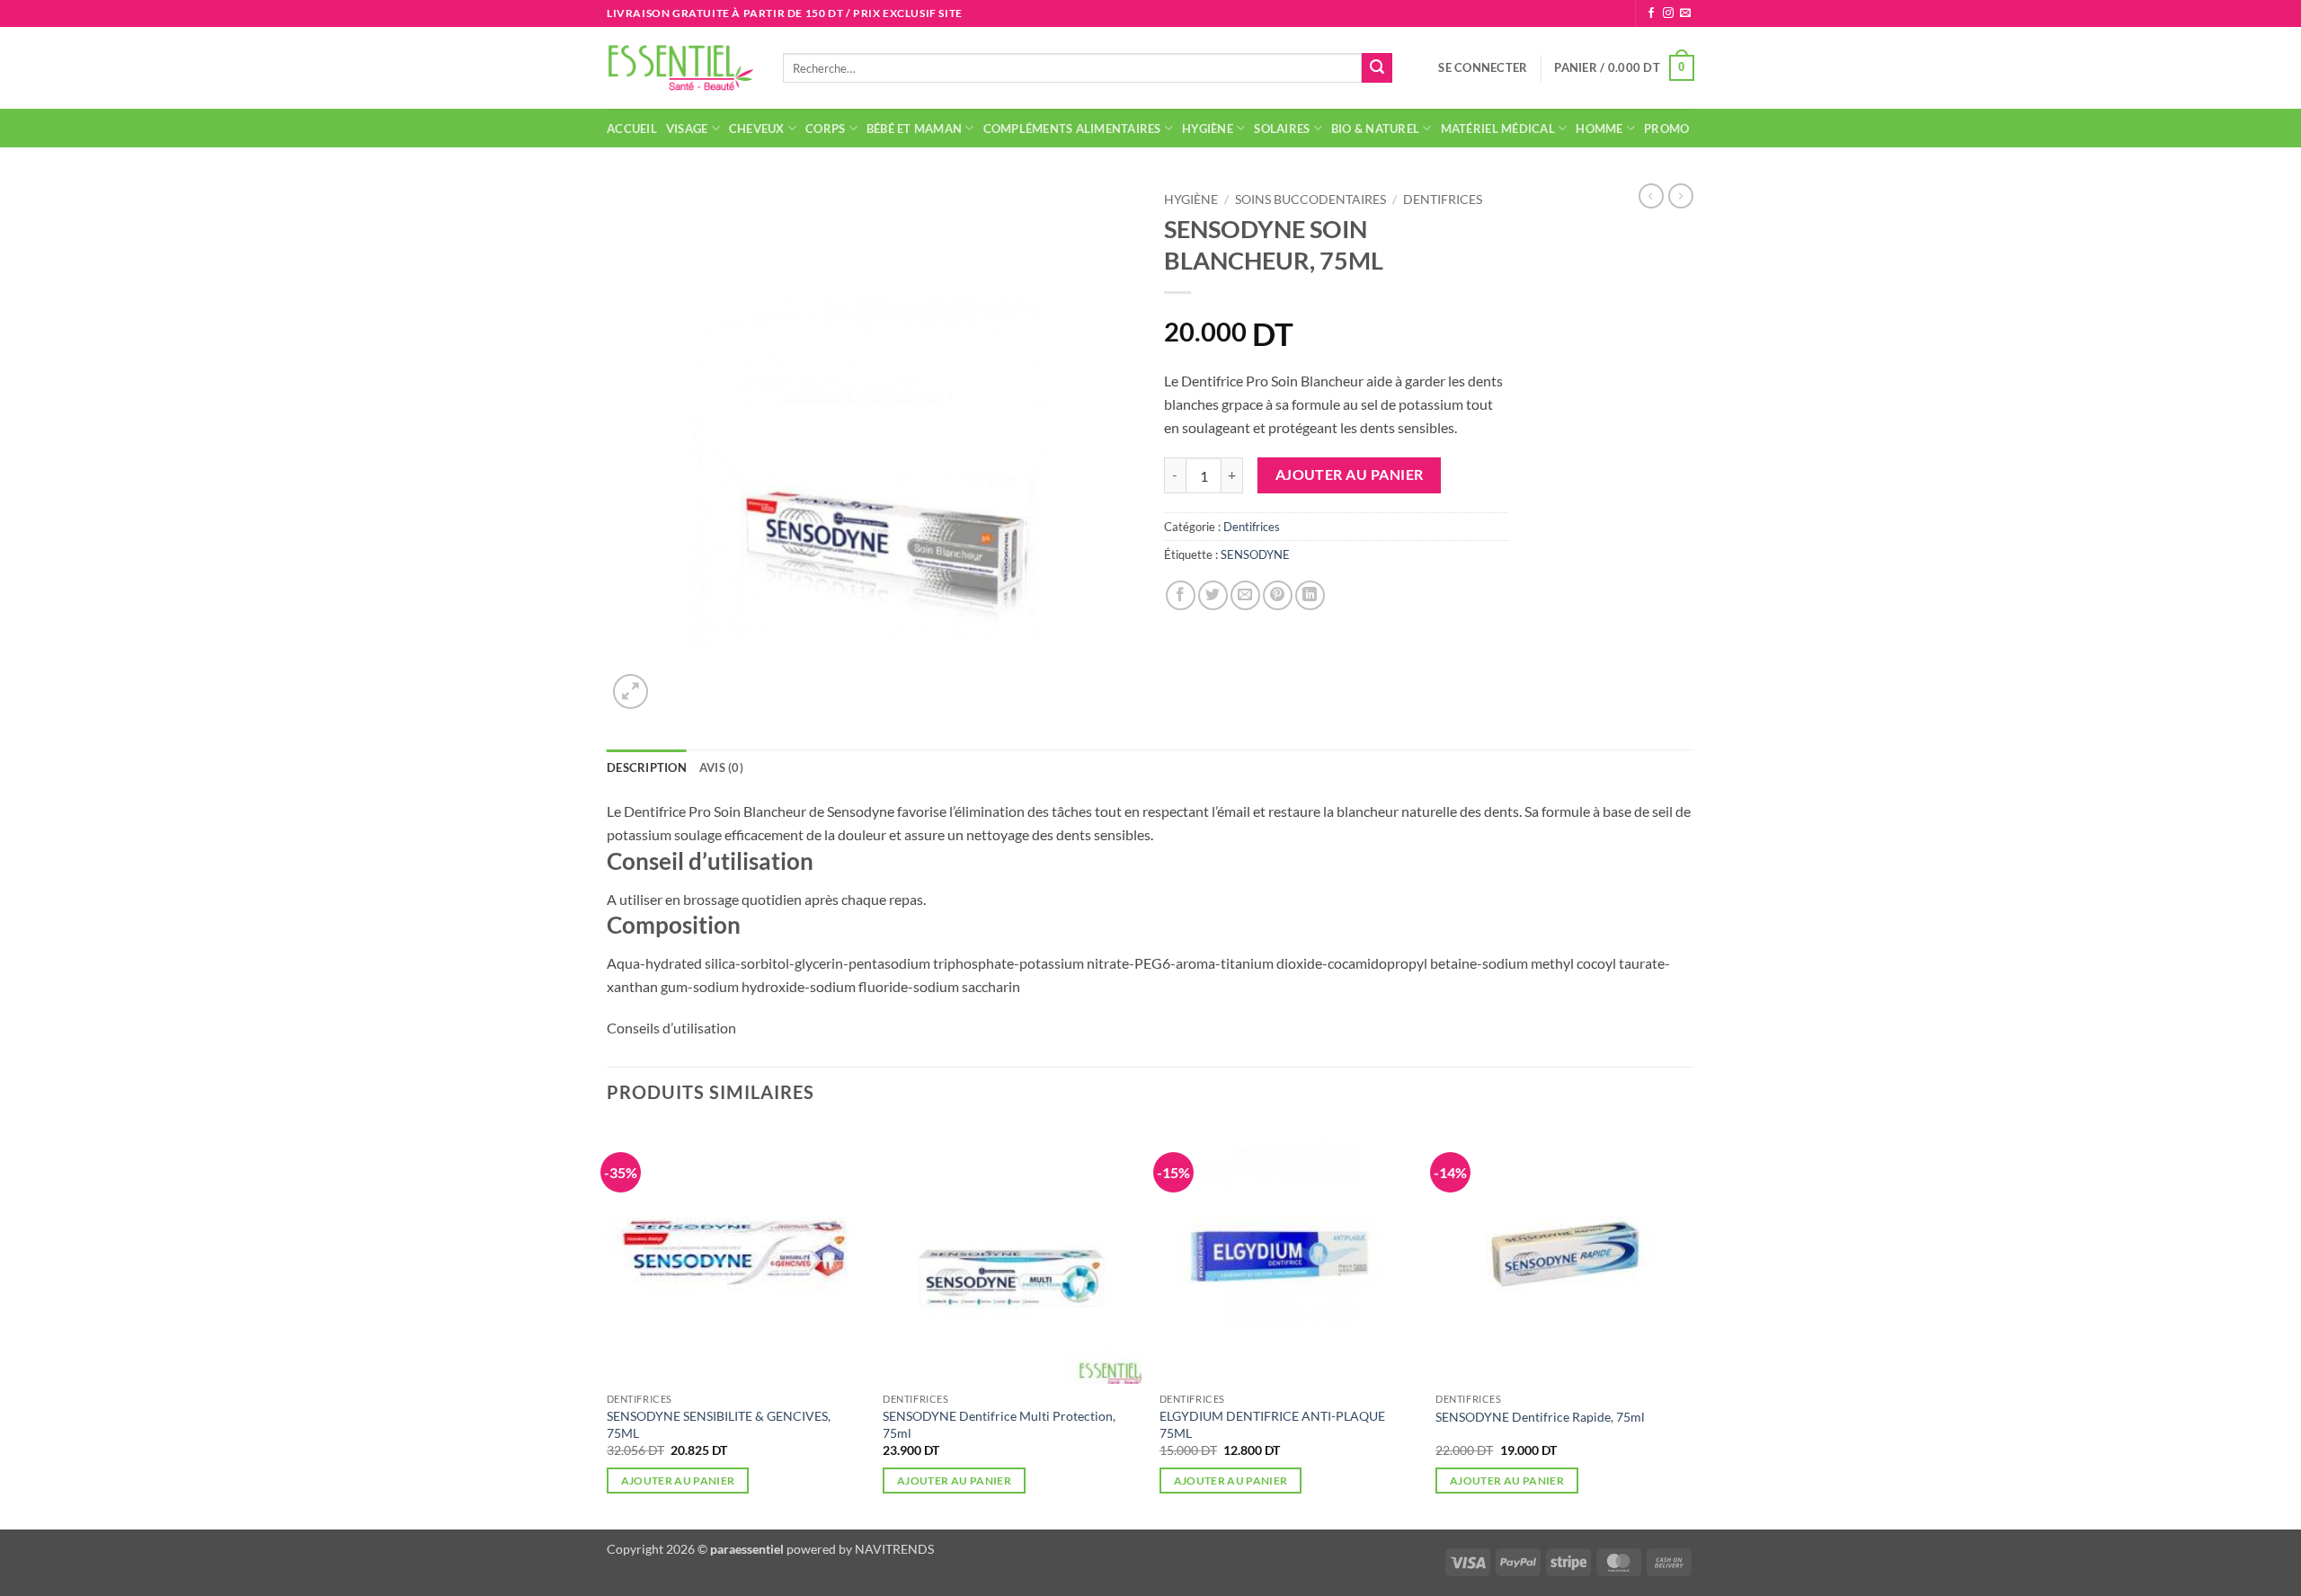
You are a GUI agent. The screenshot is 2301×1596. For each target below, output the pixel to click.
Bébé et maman (914, 129)
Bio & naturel (1375, 129)
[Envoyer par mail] (1245, 595)
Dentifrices (1443, 199)
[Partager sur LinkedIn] (1310, 595)
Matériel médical (1498, 129)
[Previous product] (1681, 196)
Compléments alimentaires (1072, 129)
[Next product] (1651, 196)
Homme (1599, 129)
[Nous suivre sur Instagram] (1668, 13)
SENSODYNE (1255, 554)
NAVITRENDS (894, 1549)
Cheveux (757, 129)
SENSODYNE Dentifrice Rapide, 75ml (1540, 1417)
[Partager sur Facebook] (1181, 595)
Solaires (1282, 129)
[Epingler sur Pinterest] (1278, 595)
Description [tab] (647, 767)
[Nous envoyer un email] (1685, 13)
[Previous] (608, 1326)
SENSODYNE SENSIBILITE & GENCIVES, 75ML (719, 1424)
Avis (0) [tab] (721, 767)
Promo (1666, 129)
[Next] (1693, 1326)
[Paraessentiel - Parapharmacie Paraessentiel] (681, 68)
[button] (1483, 67)
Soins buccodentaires (1310, 199)
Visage (687, 129)
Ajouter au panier (1350, 474)
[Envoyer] (1377, 68)
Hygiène (1208, 129)
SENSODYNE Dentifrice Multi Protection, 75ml (999, 1424)
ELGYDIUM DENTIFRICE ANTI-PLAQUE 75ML (1272, 1424)
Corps (825, 129)
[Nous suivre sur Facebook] (1651, 13)
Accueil (632, 129)
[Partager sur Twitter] (1213, 595)
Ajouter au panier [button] (678, 1481)
